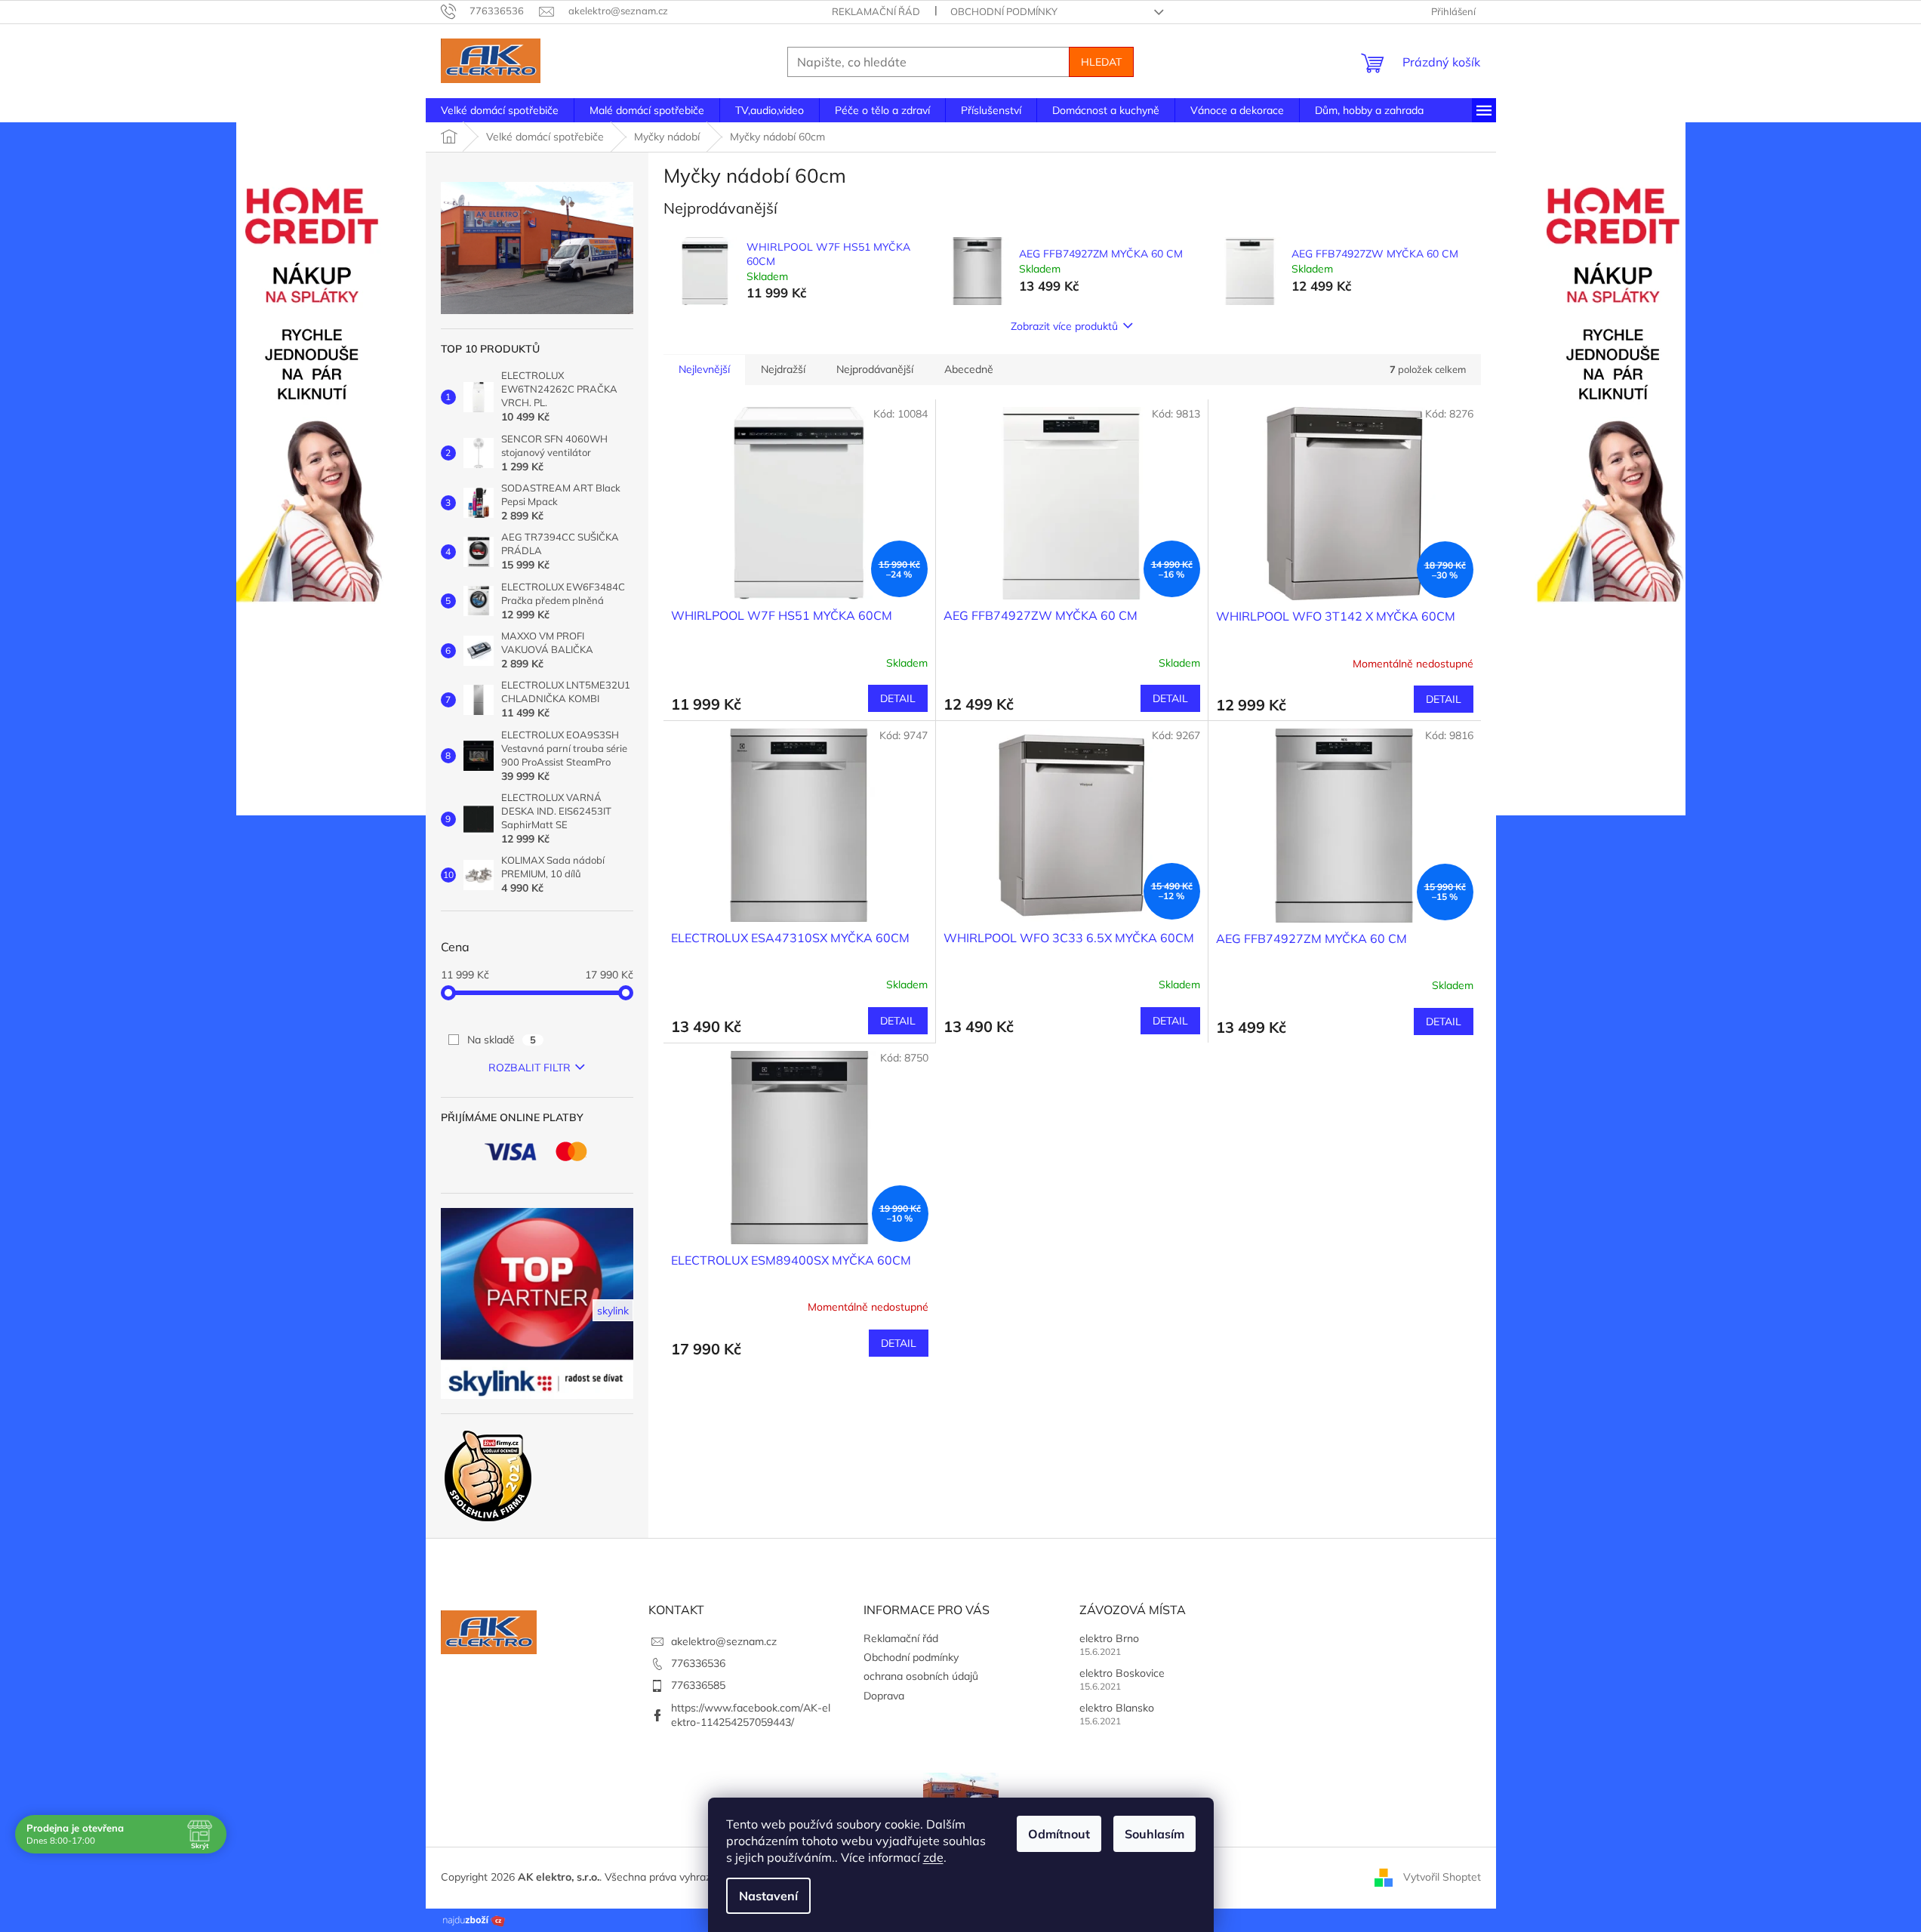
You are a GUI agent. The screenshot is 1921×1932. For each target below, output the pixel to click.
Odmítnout (1059, 1834)
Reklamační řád (876, 11)
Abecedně (969, 369)
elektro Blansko (1117, 1708)
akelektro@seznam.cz (724, 1641)
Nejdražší (783, 369)
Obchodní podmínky (1004, 11)
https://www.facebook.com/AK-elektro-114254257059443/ (751, 1715)
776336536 (698, 1663)
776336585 (698, 1685)
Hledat (1101, 62)
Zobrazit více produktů (1064, 326)
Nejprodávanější (875, 369)
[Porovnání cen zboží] (474, 1919)
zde (933, 1857)
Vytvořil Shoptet (1442, 1877)
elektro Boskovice (1122, 1673)
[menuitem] (500, 110)
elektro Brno (1109, 1638)
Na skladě (502, 1040)
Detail (898, 698)
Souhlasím (1154, 1834)
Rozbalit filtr (530, 1068)
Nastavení (768, 1896)
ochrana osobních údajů (921, 1676)
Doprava (884, 1696)
